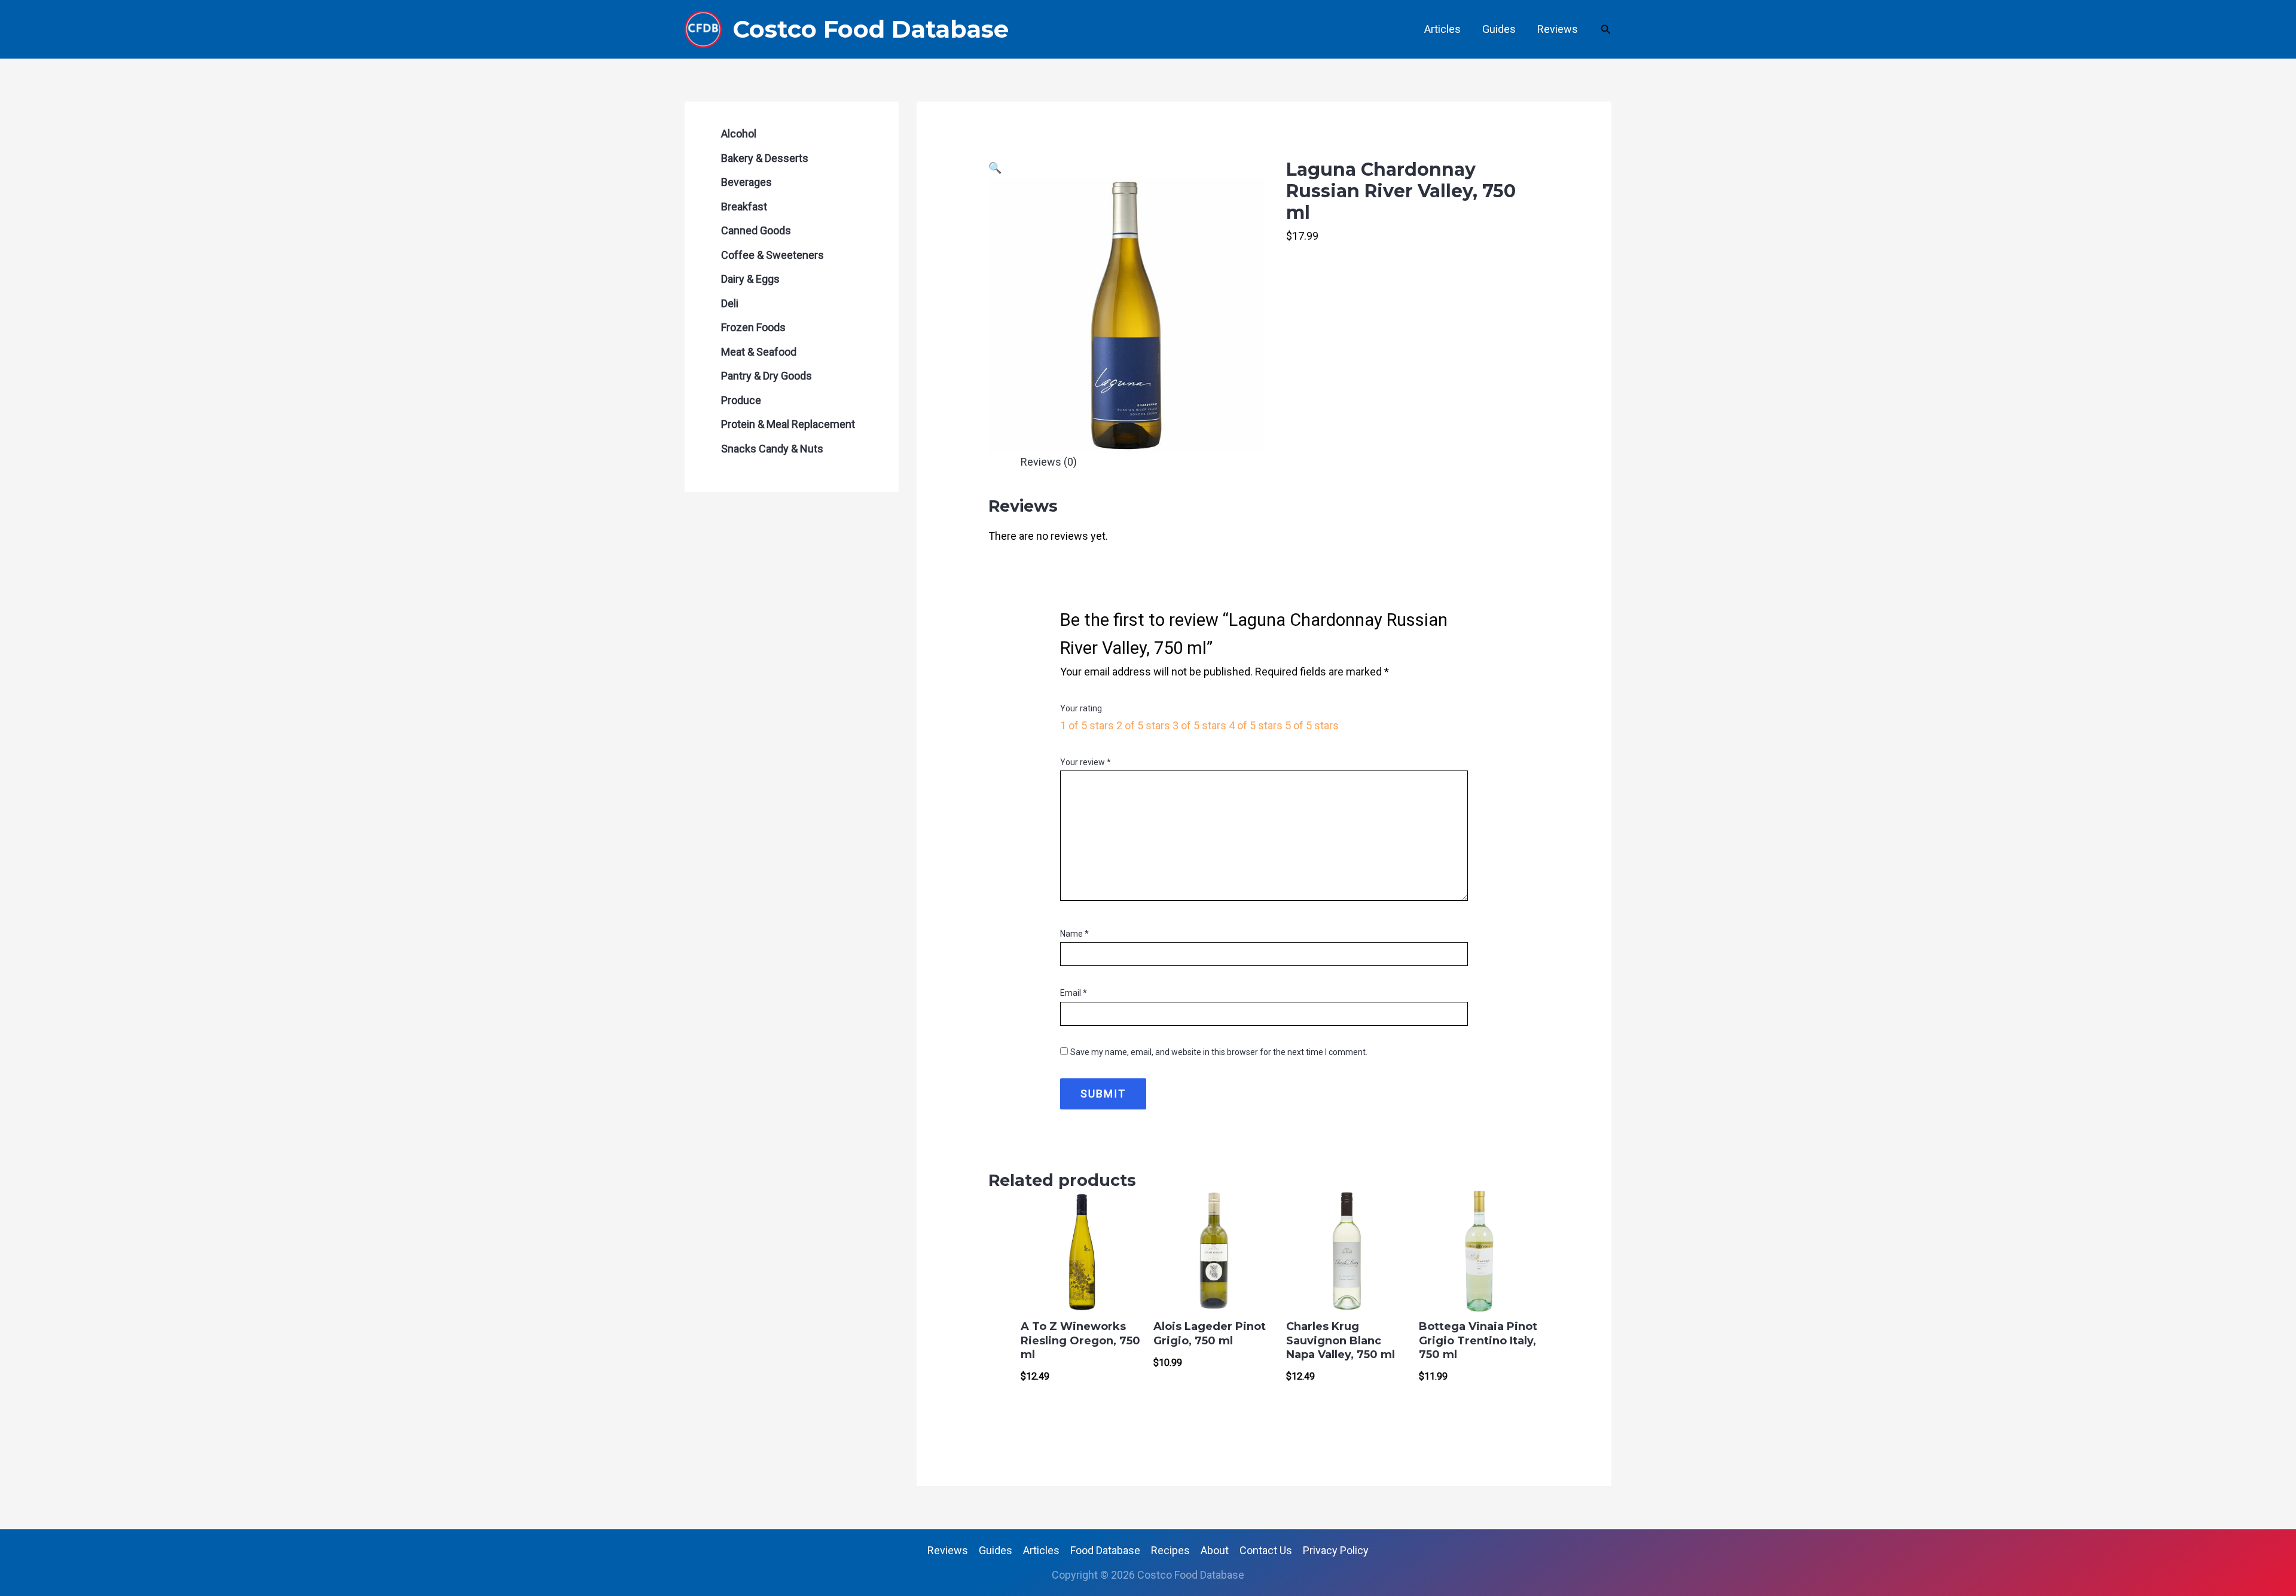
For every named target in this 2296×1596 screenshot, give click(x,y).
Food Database (1105, 1550)
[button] (1606, 30)
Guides (1499, 29)
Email (1074, 993)
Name (1074, 934)
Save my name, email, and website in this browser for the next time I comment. (1219, 1052)
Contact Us (1266, 1550)
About (1215, 1550)
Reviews (1558, 29)
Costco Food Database (871, 29)
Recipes (1170, 1550)
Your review (1086, 762)
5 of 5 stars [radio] (1312, 725)
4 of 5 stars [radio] (1256, 725)
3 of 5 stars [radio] (1199, 725)
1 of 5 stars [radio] (1087, 725)
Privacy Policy (1336, 1550)
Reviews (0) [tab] (1049, 462)
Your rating (1081, 708)
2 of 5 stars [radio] (1143, 725)
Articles (1442, 29)
